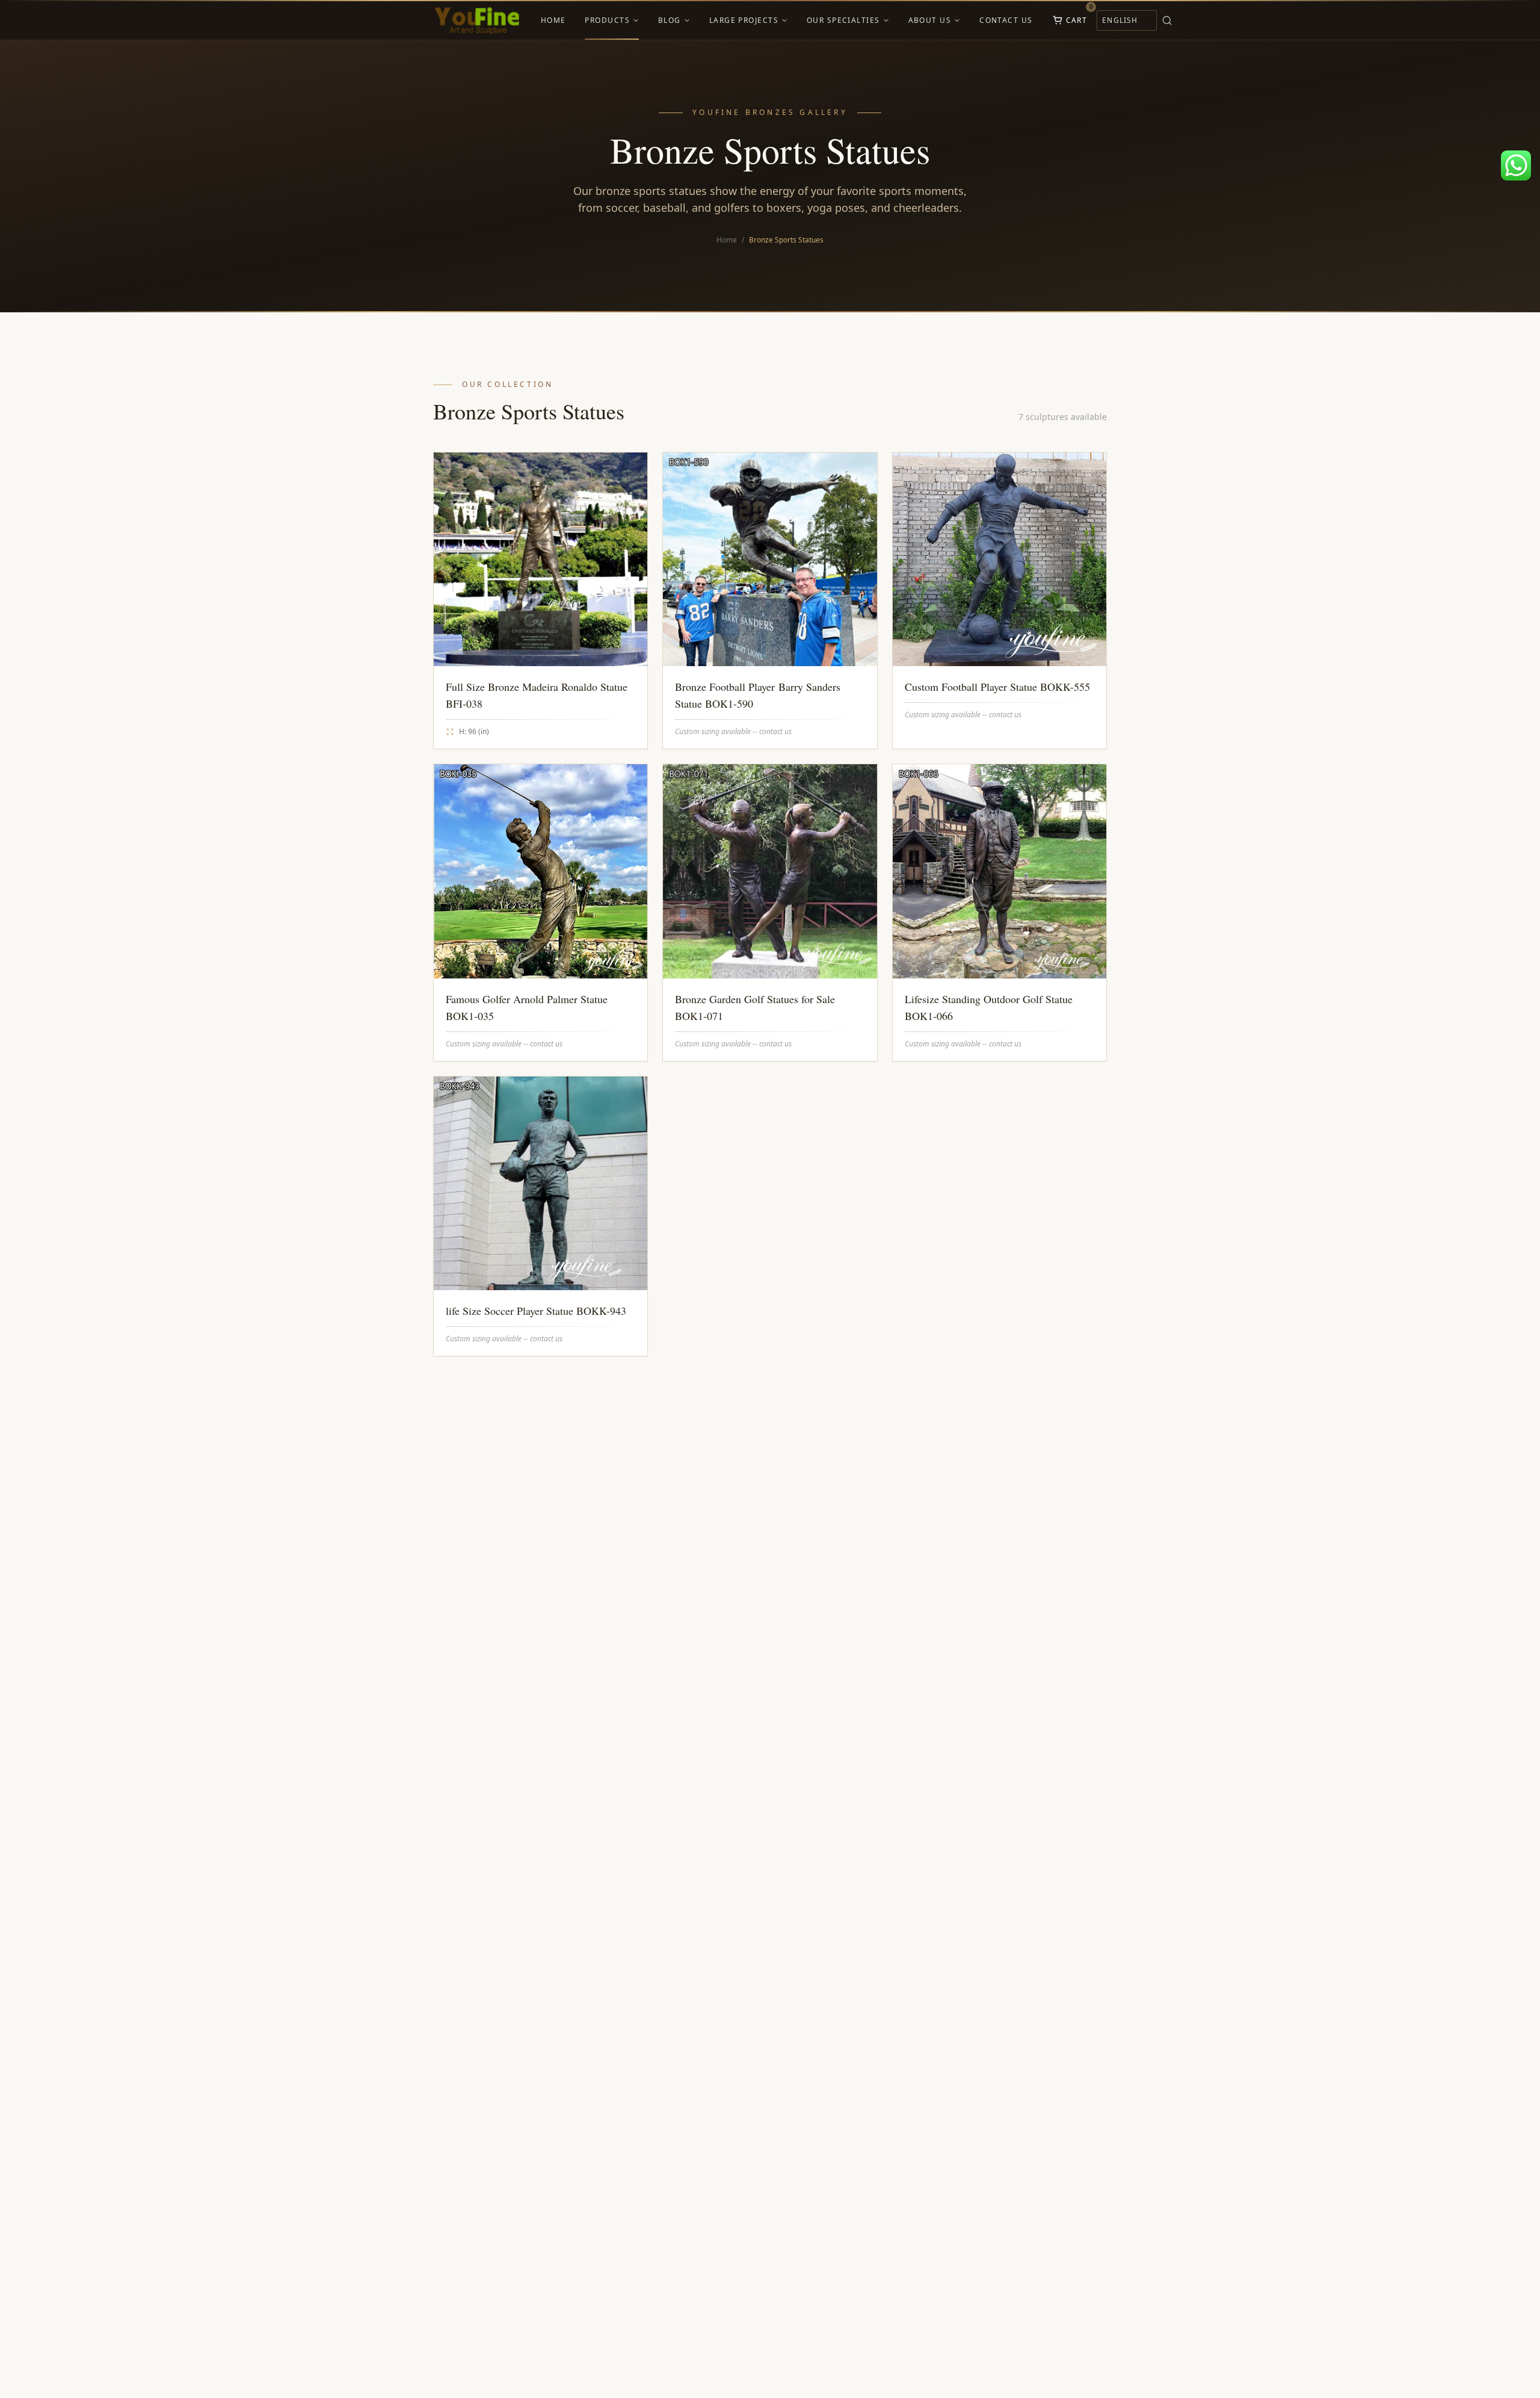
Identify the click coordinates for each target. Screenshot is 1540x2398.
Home (727, 240)
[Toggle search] (1167, 20)
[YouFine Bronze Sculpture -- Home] (477, 20)
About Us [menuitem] (930, 20)
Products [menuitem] (607, 20)
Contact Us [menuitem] (1006, 20)
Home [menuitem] (553, 20)
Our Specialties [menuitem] (843, 20)
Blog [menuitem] (670, 20)
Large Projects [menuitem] (744, 20)
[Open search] (1184, 20)
